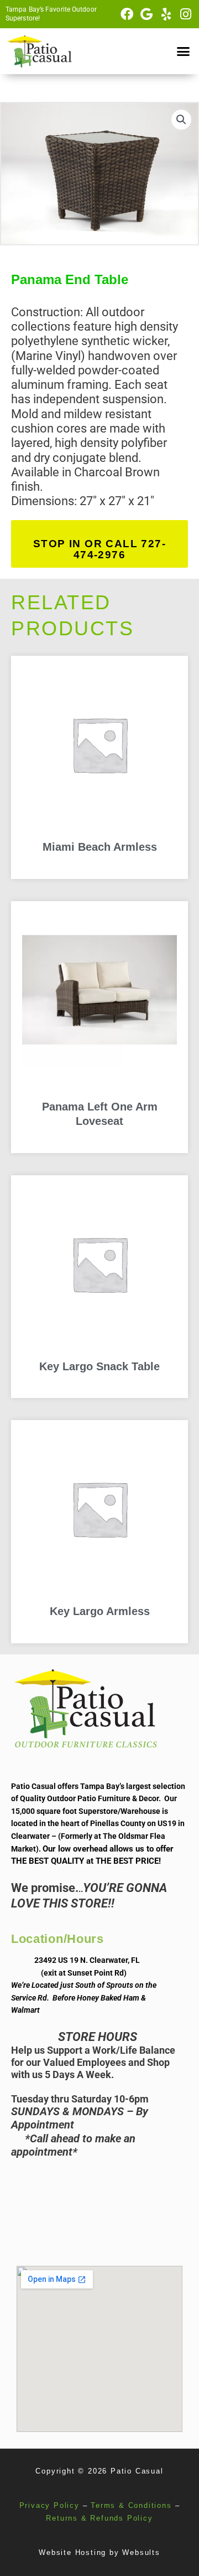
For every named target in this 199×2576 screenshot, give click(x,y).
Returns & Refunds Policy (99, 2518)
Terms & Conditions (131, 2505)
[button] (184, 52)
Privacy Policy (49, 2505)
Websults (141, 2552)
